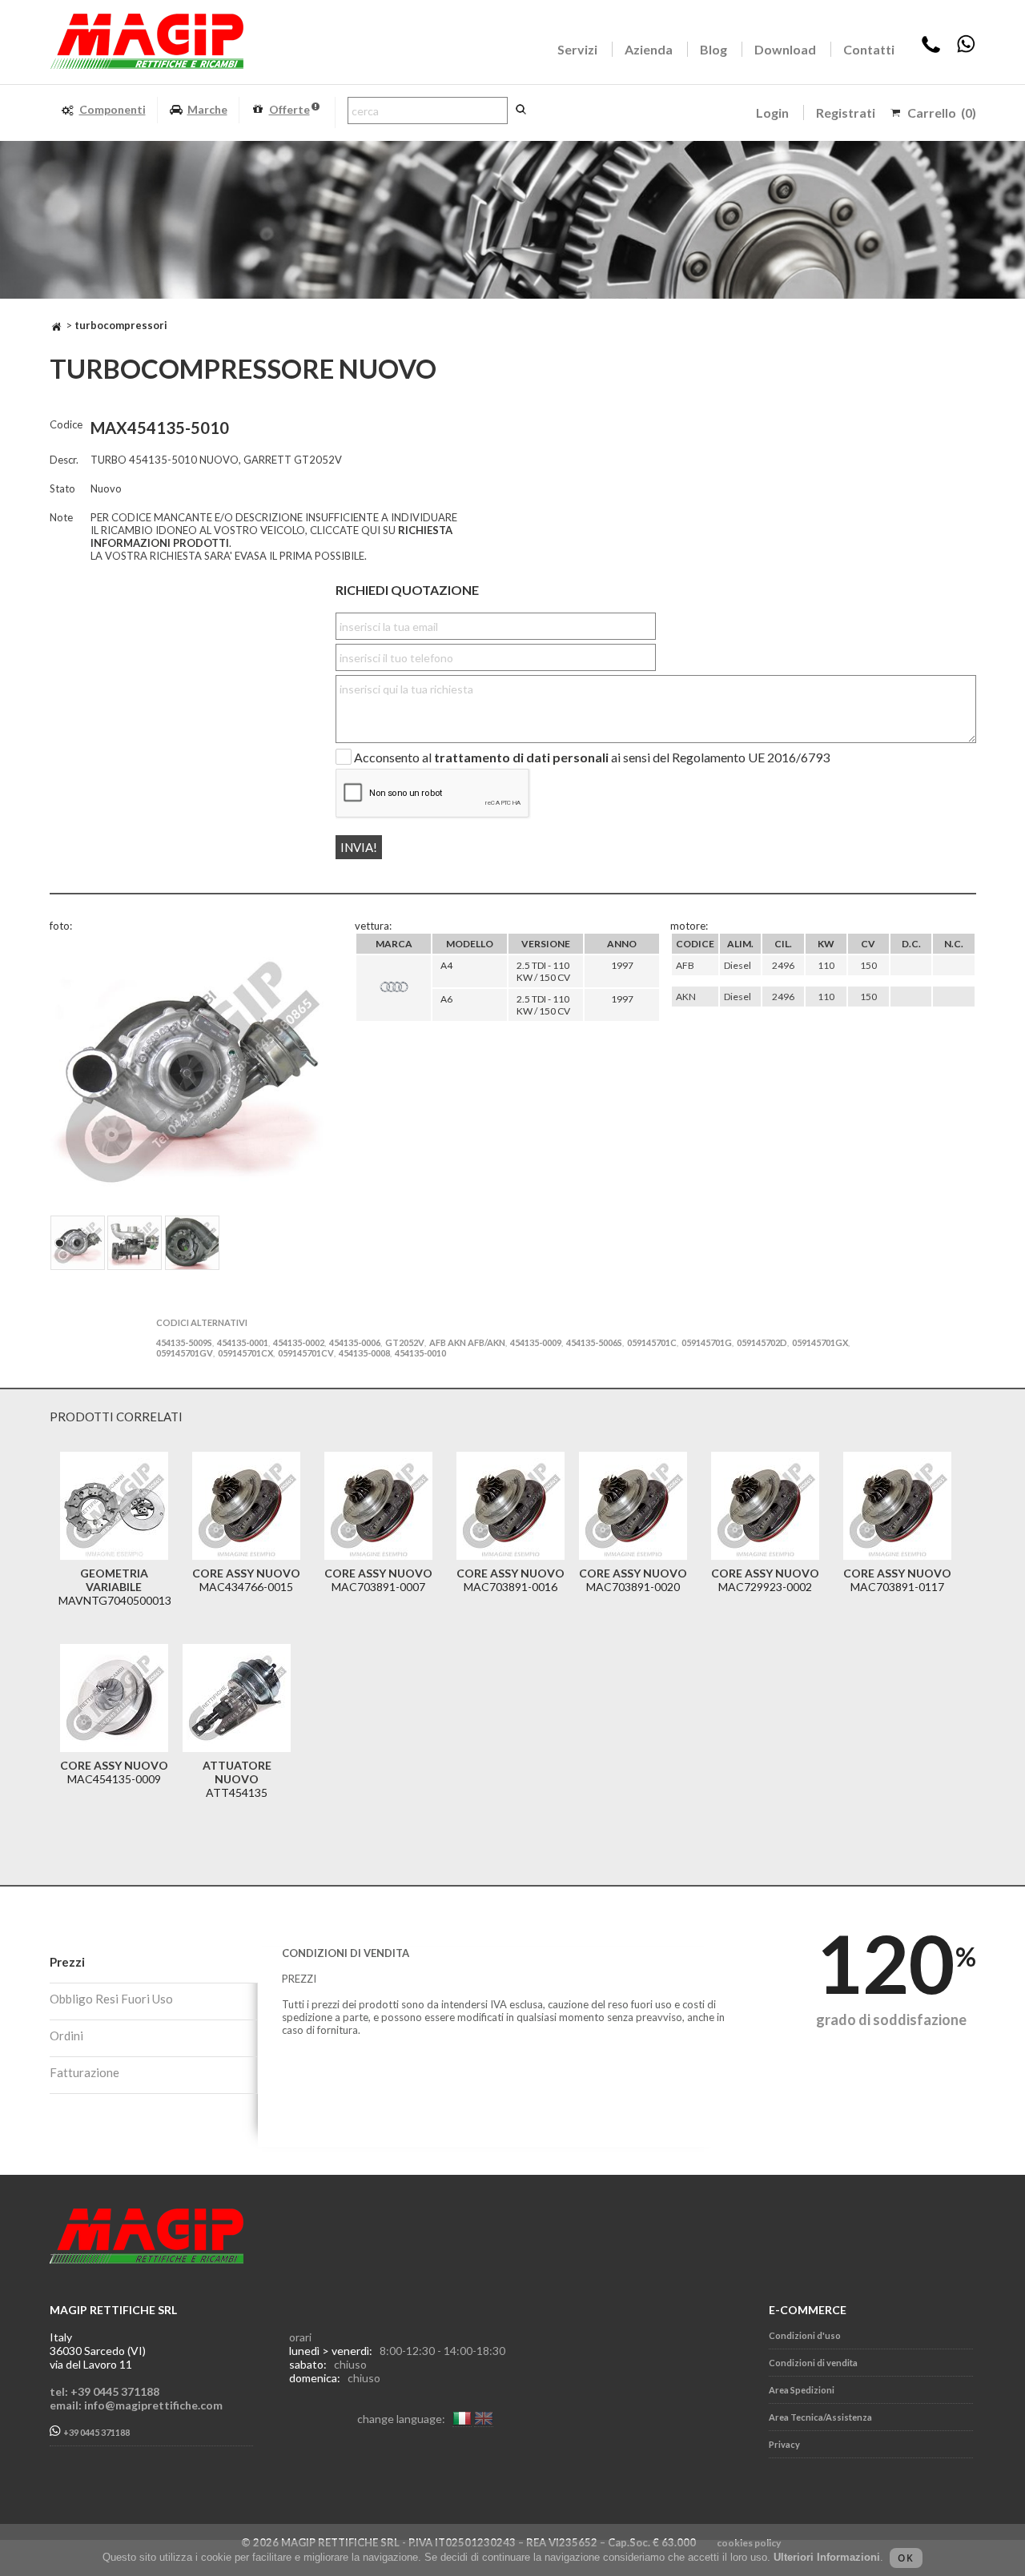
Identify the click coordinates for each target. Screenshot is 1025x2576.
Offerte (289, 109)
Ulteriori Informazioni (827, 2557)
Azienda (649, 49)
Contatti (869, 49)
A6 (446, 999)
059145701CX (245, 1353)
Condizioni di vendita (813, 2363)
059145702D (762, 1342)
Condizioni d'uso (805, 2335)
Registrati (846, 113)
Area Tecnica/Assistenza (820, 2417)
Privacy (784, 2444)
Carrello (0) (942, 113)
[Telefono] (931, 49)
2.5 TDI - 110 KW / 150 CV (543, 971)
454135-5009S (184, 1342)
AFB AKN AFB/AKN (467, 1342)
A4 (446, 965)
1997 (622, 965)
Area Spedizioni (802, 2390)
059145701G (707, 1342)
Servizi (577, 49)
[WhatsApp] (966, 49)
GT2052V (405, 1342)
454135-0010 (420, 1353)
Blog (713, 49)
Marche (207, 109)
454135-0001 (243, 1342)
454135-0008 (364, 1353)
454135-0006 (355, 1342)
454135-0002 (299, 1342)
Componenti (113, 109)
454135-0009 (536, 1342)
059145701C (652, 1342)
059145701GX (820, 1342)
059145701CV (306, 1353)
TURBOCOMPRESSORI (121, 325)
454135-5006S (594, 1342)
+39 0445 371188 (96, 2432)
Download (785, 49)
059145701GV (185, 1353)
